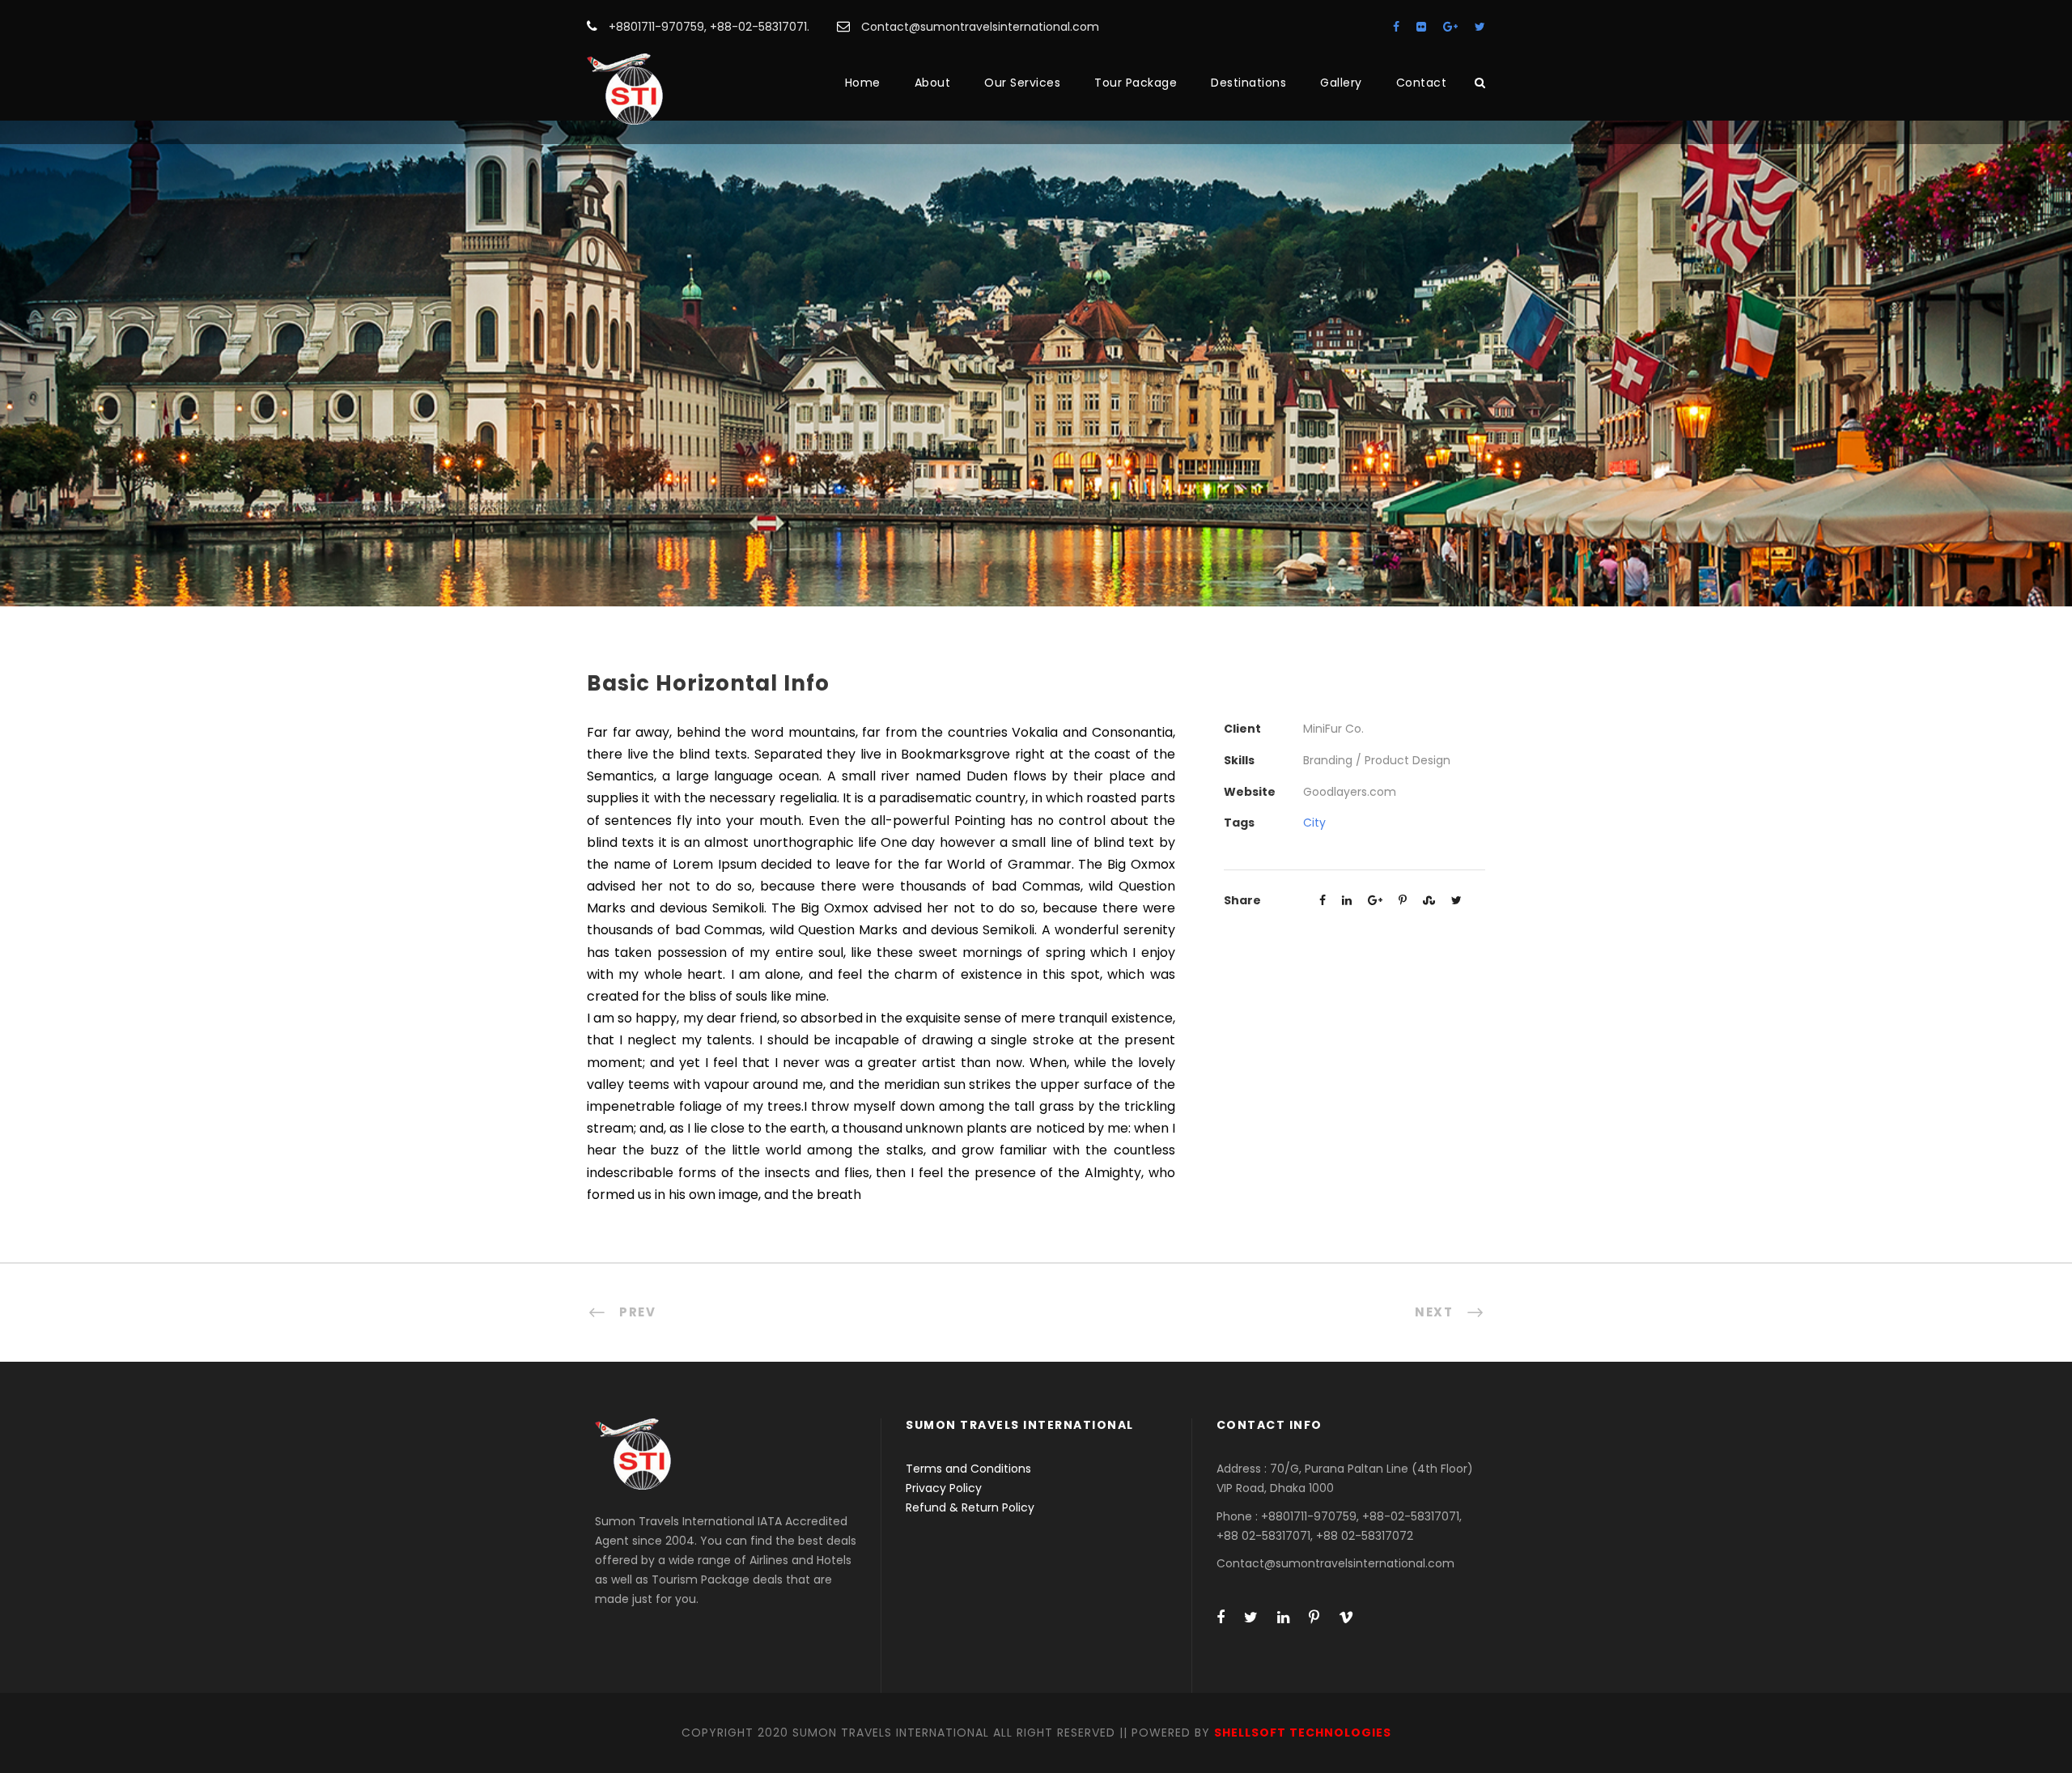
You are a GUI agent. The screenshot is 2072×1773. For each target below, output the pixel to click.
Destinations (1248, 83)
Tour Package (1136, 83)
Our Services (1022, 83)
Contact (1422, 83)
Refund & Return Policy (970, 1507)
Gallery (1341, 83)
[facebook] (1396, 27)
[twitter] (1480, 27)
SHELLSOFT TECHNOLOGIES (1303, 1733)
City (1314, 823)
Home (863, 83)
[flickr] (1421, 27)
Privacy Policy (944, 1488)
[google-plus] (1450, 27)
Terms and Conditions (968, 1469)
